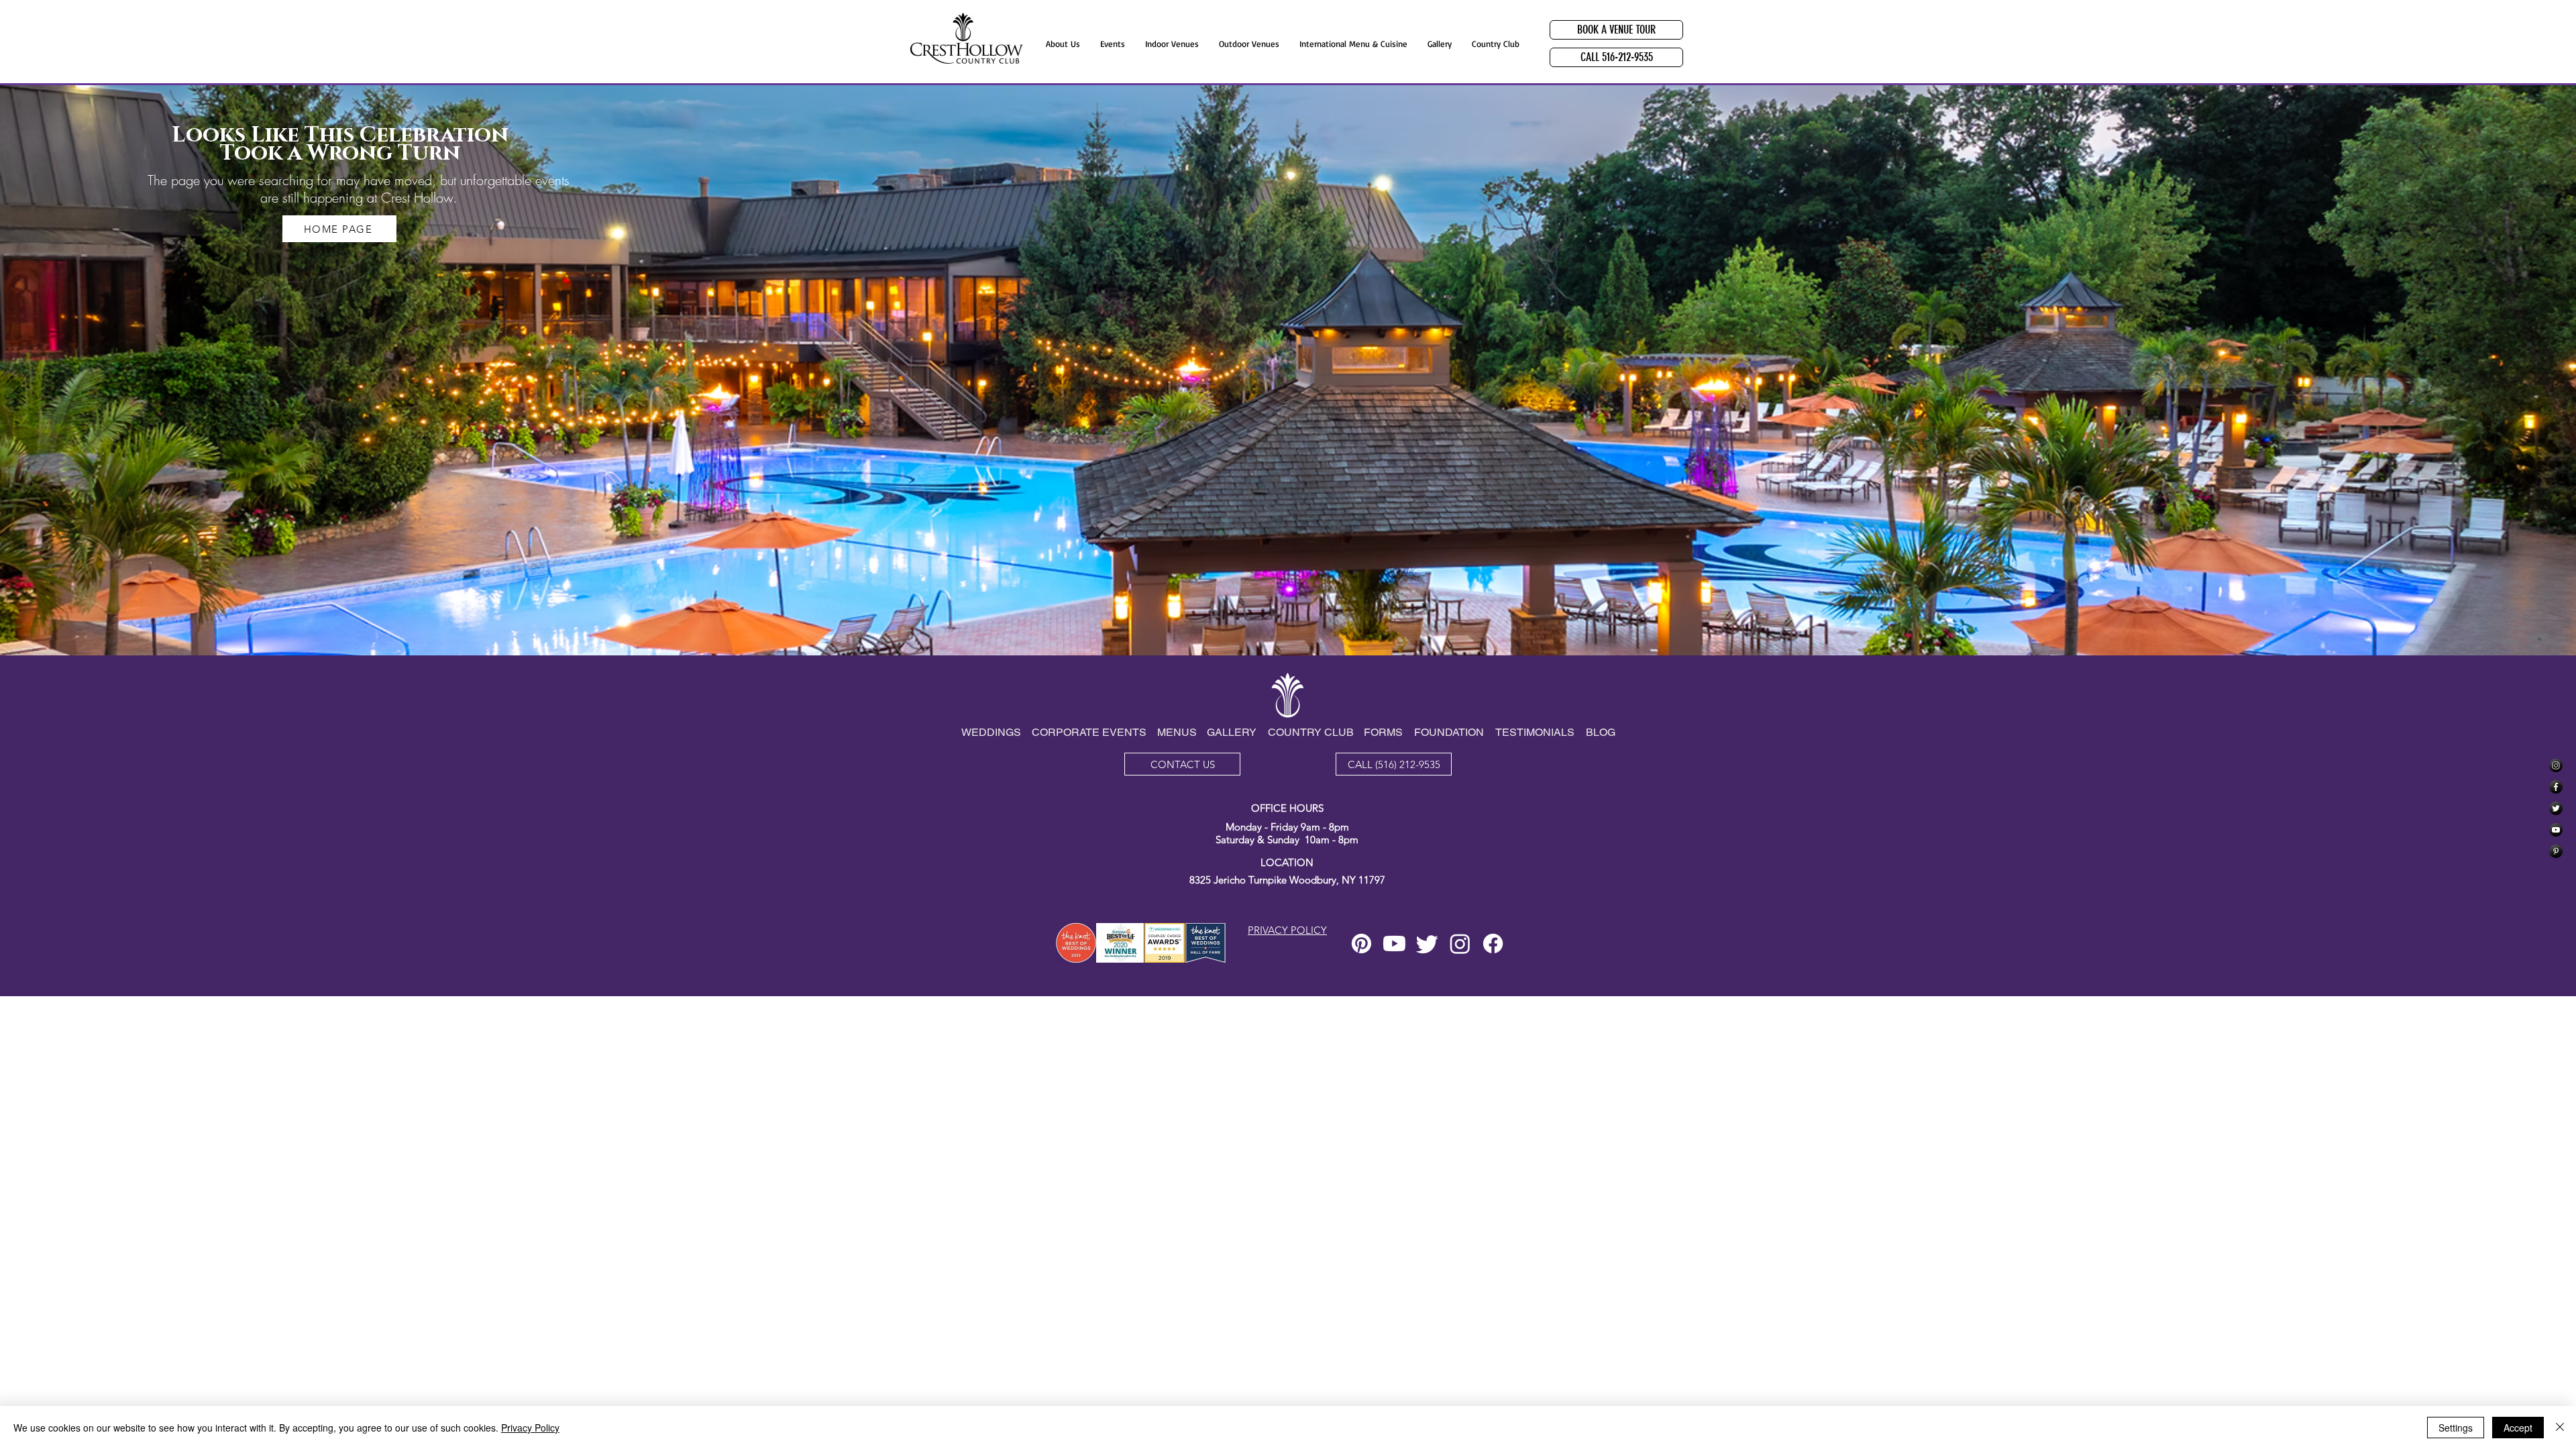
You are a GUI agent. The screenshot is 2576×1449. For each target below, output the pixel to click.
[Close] (2560, 1428)
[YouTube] (2556, 830)
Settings (2456, 1428)
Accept (2518, 1428)
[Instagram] (2556, 765)
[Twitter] (2556, 808)
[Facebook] (2556, 787)
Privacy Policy (530, 1428)
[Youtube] (1394, 944)
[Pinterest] (2556, 851)
